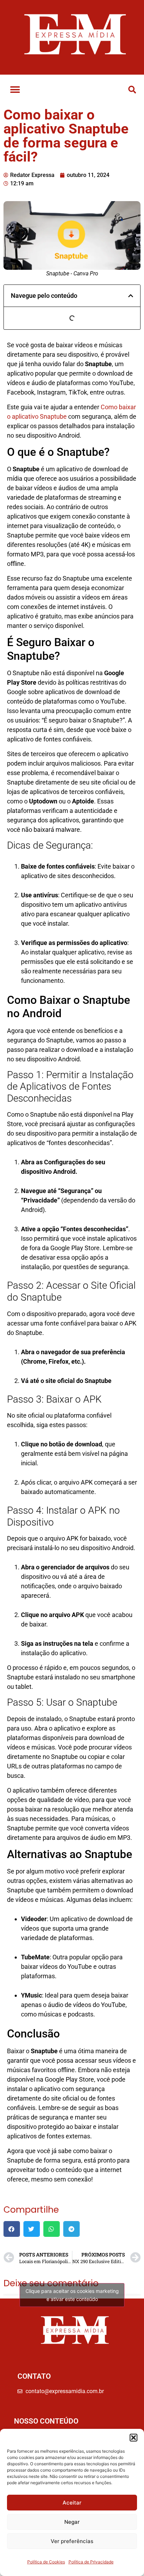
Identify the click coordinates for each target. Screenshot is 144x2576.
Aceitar (72, 2503)
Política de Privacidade (91, 2562)
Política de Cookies (46, 2562)
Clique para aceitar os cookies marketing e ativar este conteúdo (72, 2295)
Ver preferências (72, 2541)
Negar (72, 2522)
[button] (134, 2438)
